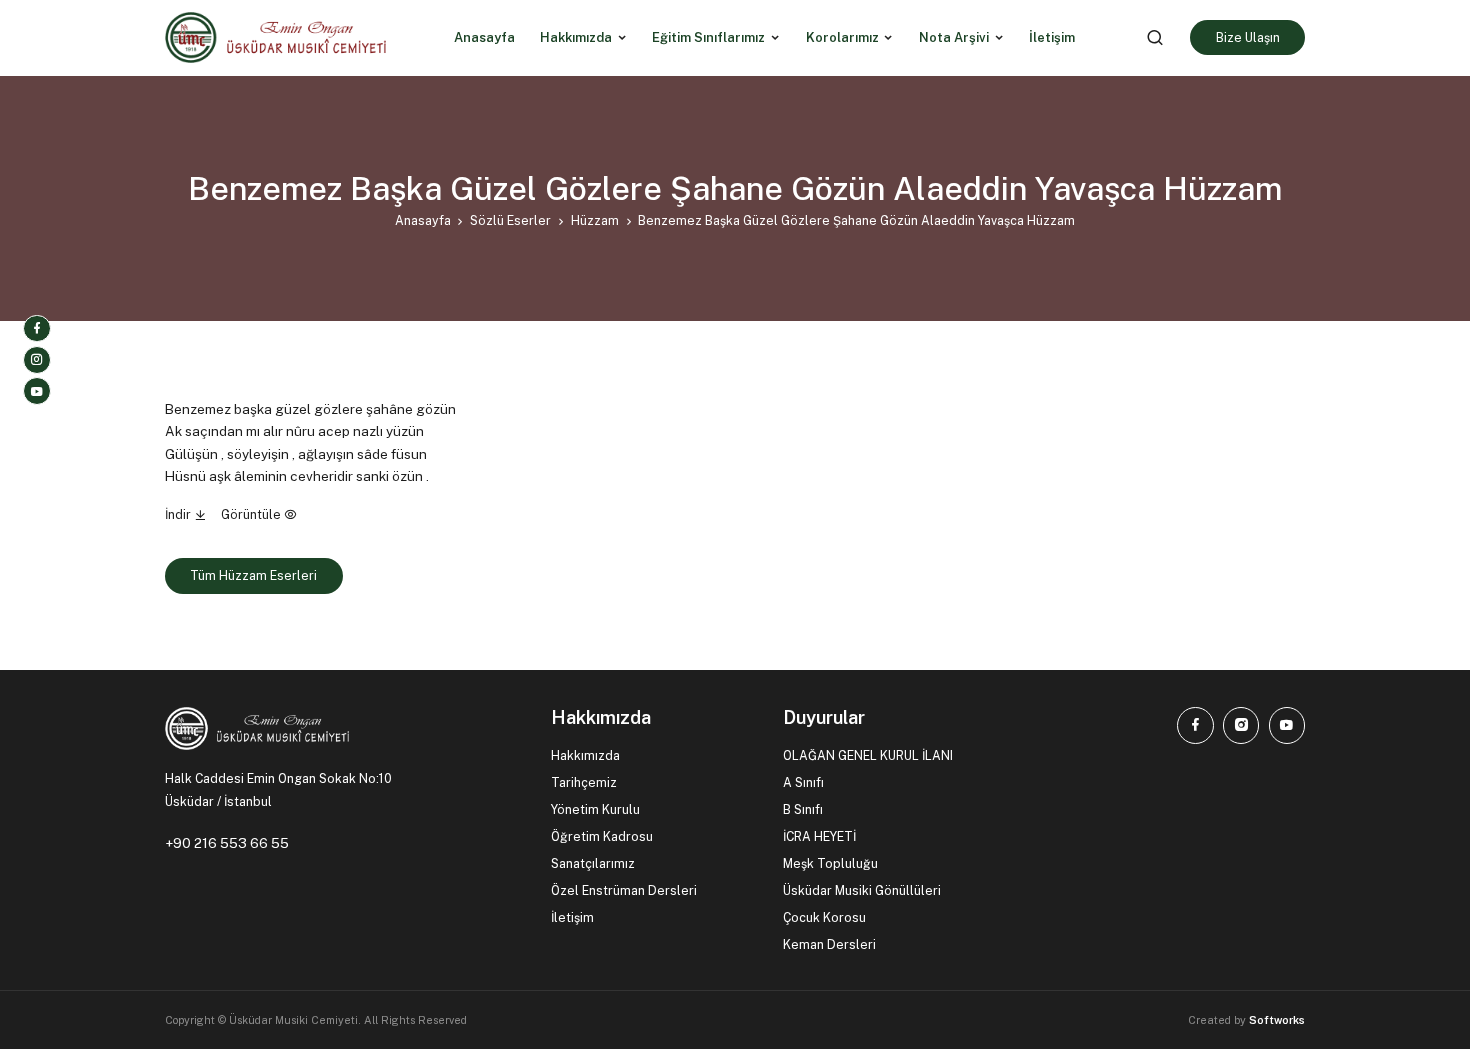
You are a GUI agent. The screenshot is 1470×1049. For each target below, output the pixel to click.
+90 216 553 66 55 (227, 843)
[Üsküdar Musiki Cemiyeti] (275, 37)
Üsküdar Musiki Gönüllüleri (862, 890)
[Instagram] (37, 360)
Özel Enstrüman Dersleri (624, 890)
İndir (179, 514)
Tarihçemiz (584, 782)
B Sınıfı (803, 809)
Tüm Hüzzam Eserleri (253, 575)
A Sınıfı (803, 782)
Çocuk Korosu (824, 917)
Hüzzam (595, 220)
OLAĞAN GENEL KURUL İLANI (868, 755)
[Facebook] (37, 329)
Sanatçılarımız (593, 863)
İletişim (572, 917)
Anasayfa (423, 220)
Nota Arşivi (954, 37)
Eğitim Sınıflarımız (708, 37)
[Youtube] (37, 391)
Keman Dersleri (829, 944)
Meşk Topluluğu (830, 863)
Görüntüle (252, 514)
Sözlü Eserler (510, 220)
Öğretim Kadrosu (602, 836)
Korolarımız (842, 37)
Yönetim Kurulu (595, 809)
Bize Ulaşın (1248, 37)
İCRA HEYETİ (819, 836)
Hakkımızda (576, 37)
